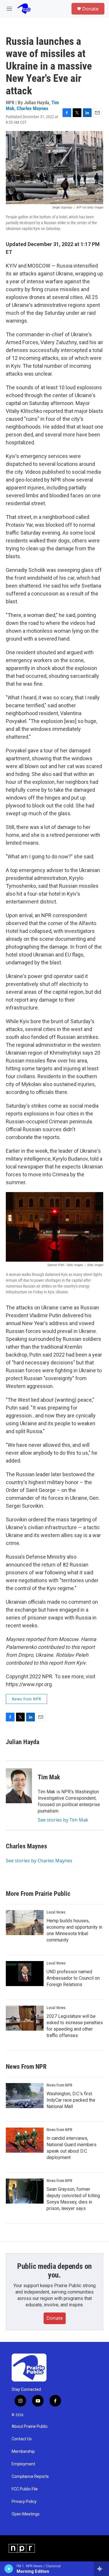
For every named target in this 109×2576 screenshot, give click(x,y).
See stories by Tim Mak (63, 1820)
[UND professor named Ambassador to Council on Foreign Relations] (25, 1974)
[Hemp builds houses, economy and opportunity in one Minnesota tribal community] (25, 1923)
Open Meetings (26, 2514)
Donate (90, 9)
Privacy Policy (24, 2502)
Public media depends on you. (54, 2271)
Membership (23, 2452)
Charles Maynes (32, 108)
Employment (23, 2464)
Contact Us (22, 2439)
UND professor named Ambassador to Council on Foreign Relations (73, 1978)
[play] (9, 2569)
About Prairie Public (30, 2426)
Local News (56, 1912)
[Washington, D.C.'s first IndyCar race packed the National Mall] (25, 2096)
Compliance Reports (30, 2477)
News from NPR (26, 1699)
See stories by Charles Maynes (39, 1861)
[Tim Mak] (19, 1786)
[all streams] (101, 2569)
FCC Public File (25, 2489)
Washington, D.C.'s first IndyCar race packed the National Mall (71, 2100)
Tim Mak (49, 1777)
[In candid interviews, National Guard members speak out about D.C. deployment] (25, 2140)
